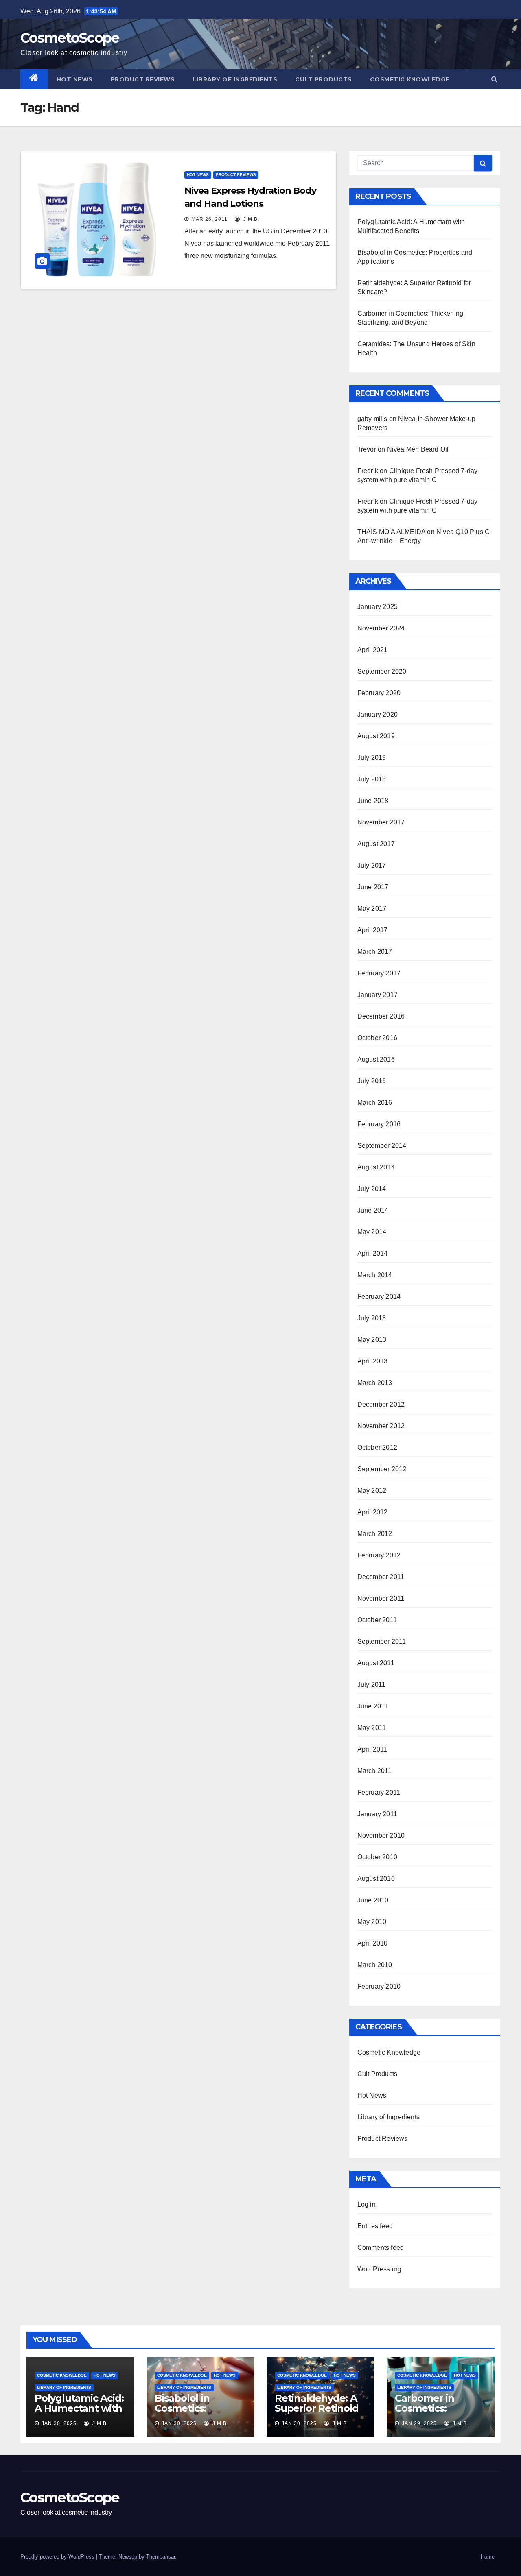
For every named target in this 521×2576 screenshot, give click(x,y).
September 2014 (382, 1146)
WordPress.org (380, 2269)
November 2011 (381, 1598)
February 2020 (379, 693)
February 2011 (379, 1792)
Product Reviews (143, 79)
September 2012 (382, 1469)
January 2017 (378, 995)
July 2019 (372, 758)
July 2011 (372, 1685)
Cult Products (324, 79)
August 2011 (376, 1663)
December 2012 (381, 1404)
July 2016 (372, 1081)
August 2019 (376, 736)
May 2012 (372, 1491)
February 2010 (379, 1986)
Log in (367, 2204)
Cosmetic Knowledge (410, 79)
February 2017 (379, 973)
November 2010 (381, 1835)
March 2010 (375, 1965)
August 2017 (376, 844)
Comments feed (381, 2248)
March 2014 (375, 1275)
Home (488, 2557)
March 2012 (375, 1534)
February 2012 (379, 1555)
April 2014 (373, 1253)
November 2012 (381, 1426)
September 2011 (382, 1641)
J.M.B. (251, 219)
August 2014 (376, 1167)
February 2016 (379, 1124)
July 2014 (372, 1189)
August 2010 (376, 1879)
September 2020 (382, 671)
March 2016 (375, 1103)
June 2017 (373, 887)
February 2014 (379, 1297)
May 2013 (372, 1340)
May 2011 (372, 1728)
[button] (494, 79)
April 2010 (373, 1943)
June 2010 (373, 1900)
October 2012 (377, 1447)
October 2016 (377, 1038)
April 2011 (372, 1749)
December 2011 (381, 1577)
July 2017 (372, 865)
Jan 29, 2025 (419, 2423)
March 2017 (375, 952)
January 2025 (378, 607)
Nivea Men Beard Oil (418, 449)
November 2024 (381, 628)
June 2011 (373, 1706)
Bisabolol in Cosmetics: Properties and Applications (190, 2413)
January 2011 (377, 1814)
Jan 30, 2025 (59, 2423)
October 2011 (377, 1620)
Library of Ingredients (235, 79)
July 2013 (372, 1318)
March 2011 (375, 1771)
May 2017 (372, 908)
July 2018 (372, 779)
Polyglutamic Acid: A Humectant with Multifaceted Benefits (79, 2413)
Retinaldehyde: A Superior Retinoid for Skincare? (317, 2408)
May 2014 (372, 1232)
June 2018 (373, 801)
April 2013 (373, 1361)
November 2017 (381, 822)
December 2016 (381, 1016)
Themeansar (161, 2557)
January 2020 (378, 714)
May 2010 (372, 1922)
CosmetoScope (70, 38)
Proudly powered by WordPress (58, 2557)
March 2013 (375, 1383)
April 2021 (373, 650)
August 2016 (376, 1059)
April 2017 (373, 930)
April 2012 (373, 1512)
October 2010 (377, 1857)
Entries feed (375, 2226)
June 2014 (373, 1210)
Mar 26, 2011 (209, 219)
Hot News (75, 79)
